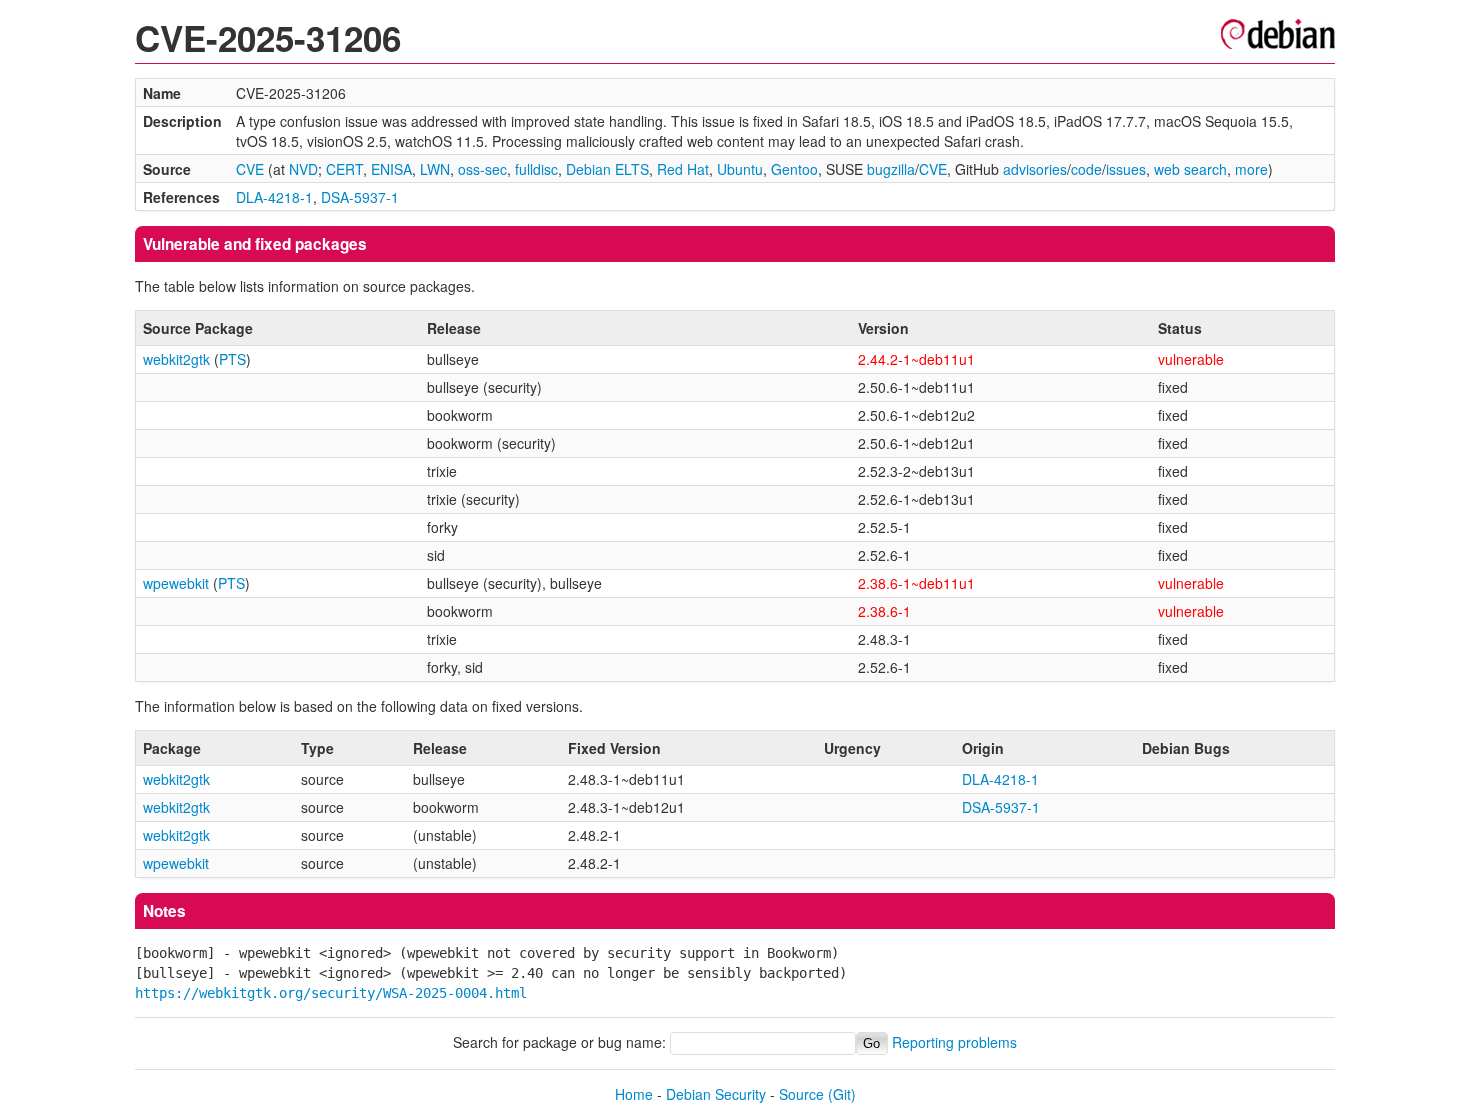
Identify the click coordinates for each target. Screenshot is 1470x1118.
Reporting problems (954, 1042)
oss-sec (482, 169)
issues (1126, 169)
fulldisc (536, 169)
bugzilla (891, 169)
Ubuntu (740, 169)
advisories (1035, 169)
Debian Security (716, 1094)
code (1086, 169)
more (1251, 169)
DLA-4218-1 (274, 197)
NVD (303, 169)
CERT (344, 169)
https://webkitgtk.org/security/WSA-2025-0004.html (331, 993)
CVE (250, 169)
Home (634, 1094)
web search (1190, 169)
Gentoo (794, 169)
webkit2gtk (176, 359)
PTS (232, 359)
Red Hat (683, 169)
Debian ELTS (607, 169)
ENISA (391, 169)
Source (801, 1094)
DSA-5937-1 (360, 197)
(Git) (842, 1094)
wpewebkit (176, 583)
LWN (435, 169)
